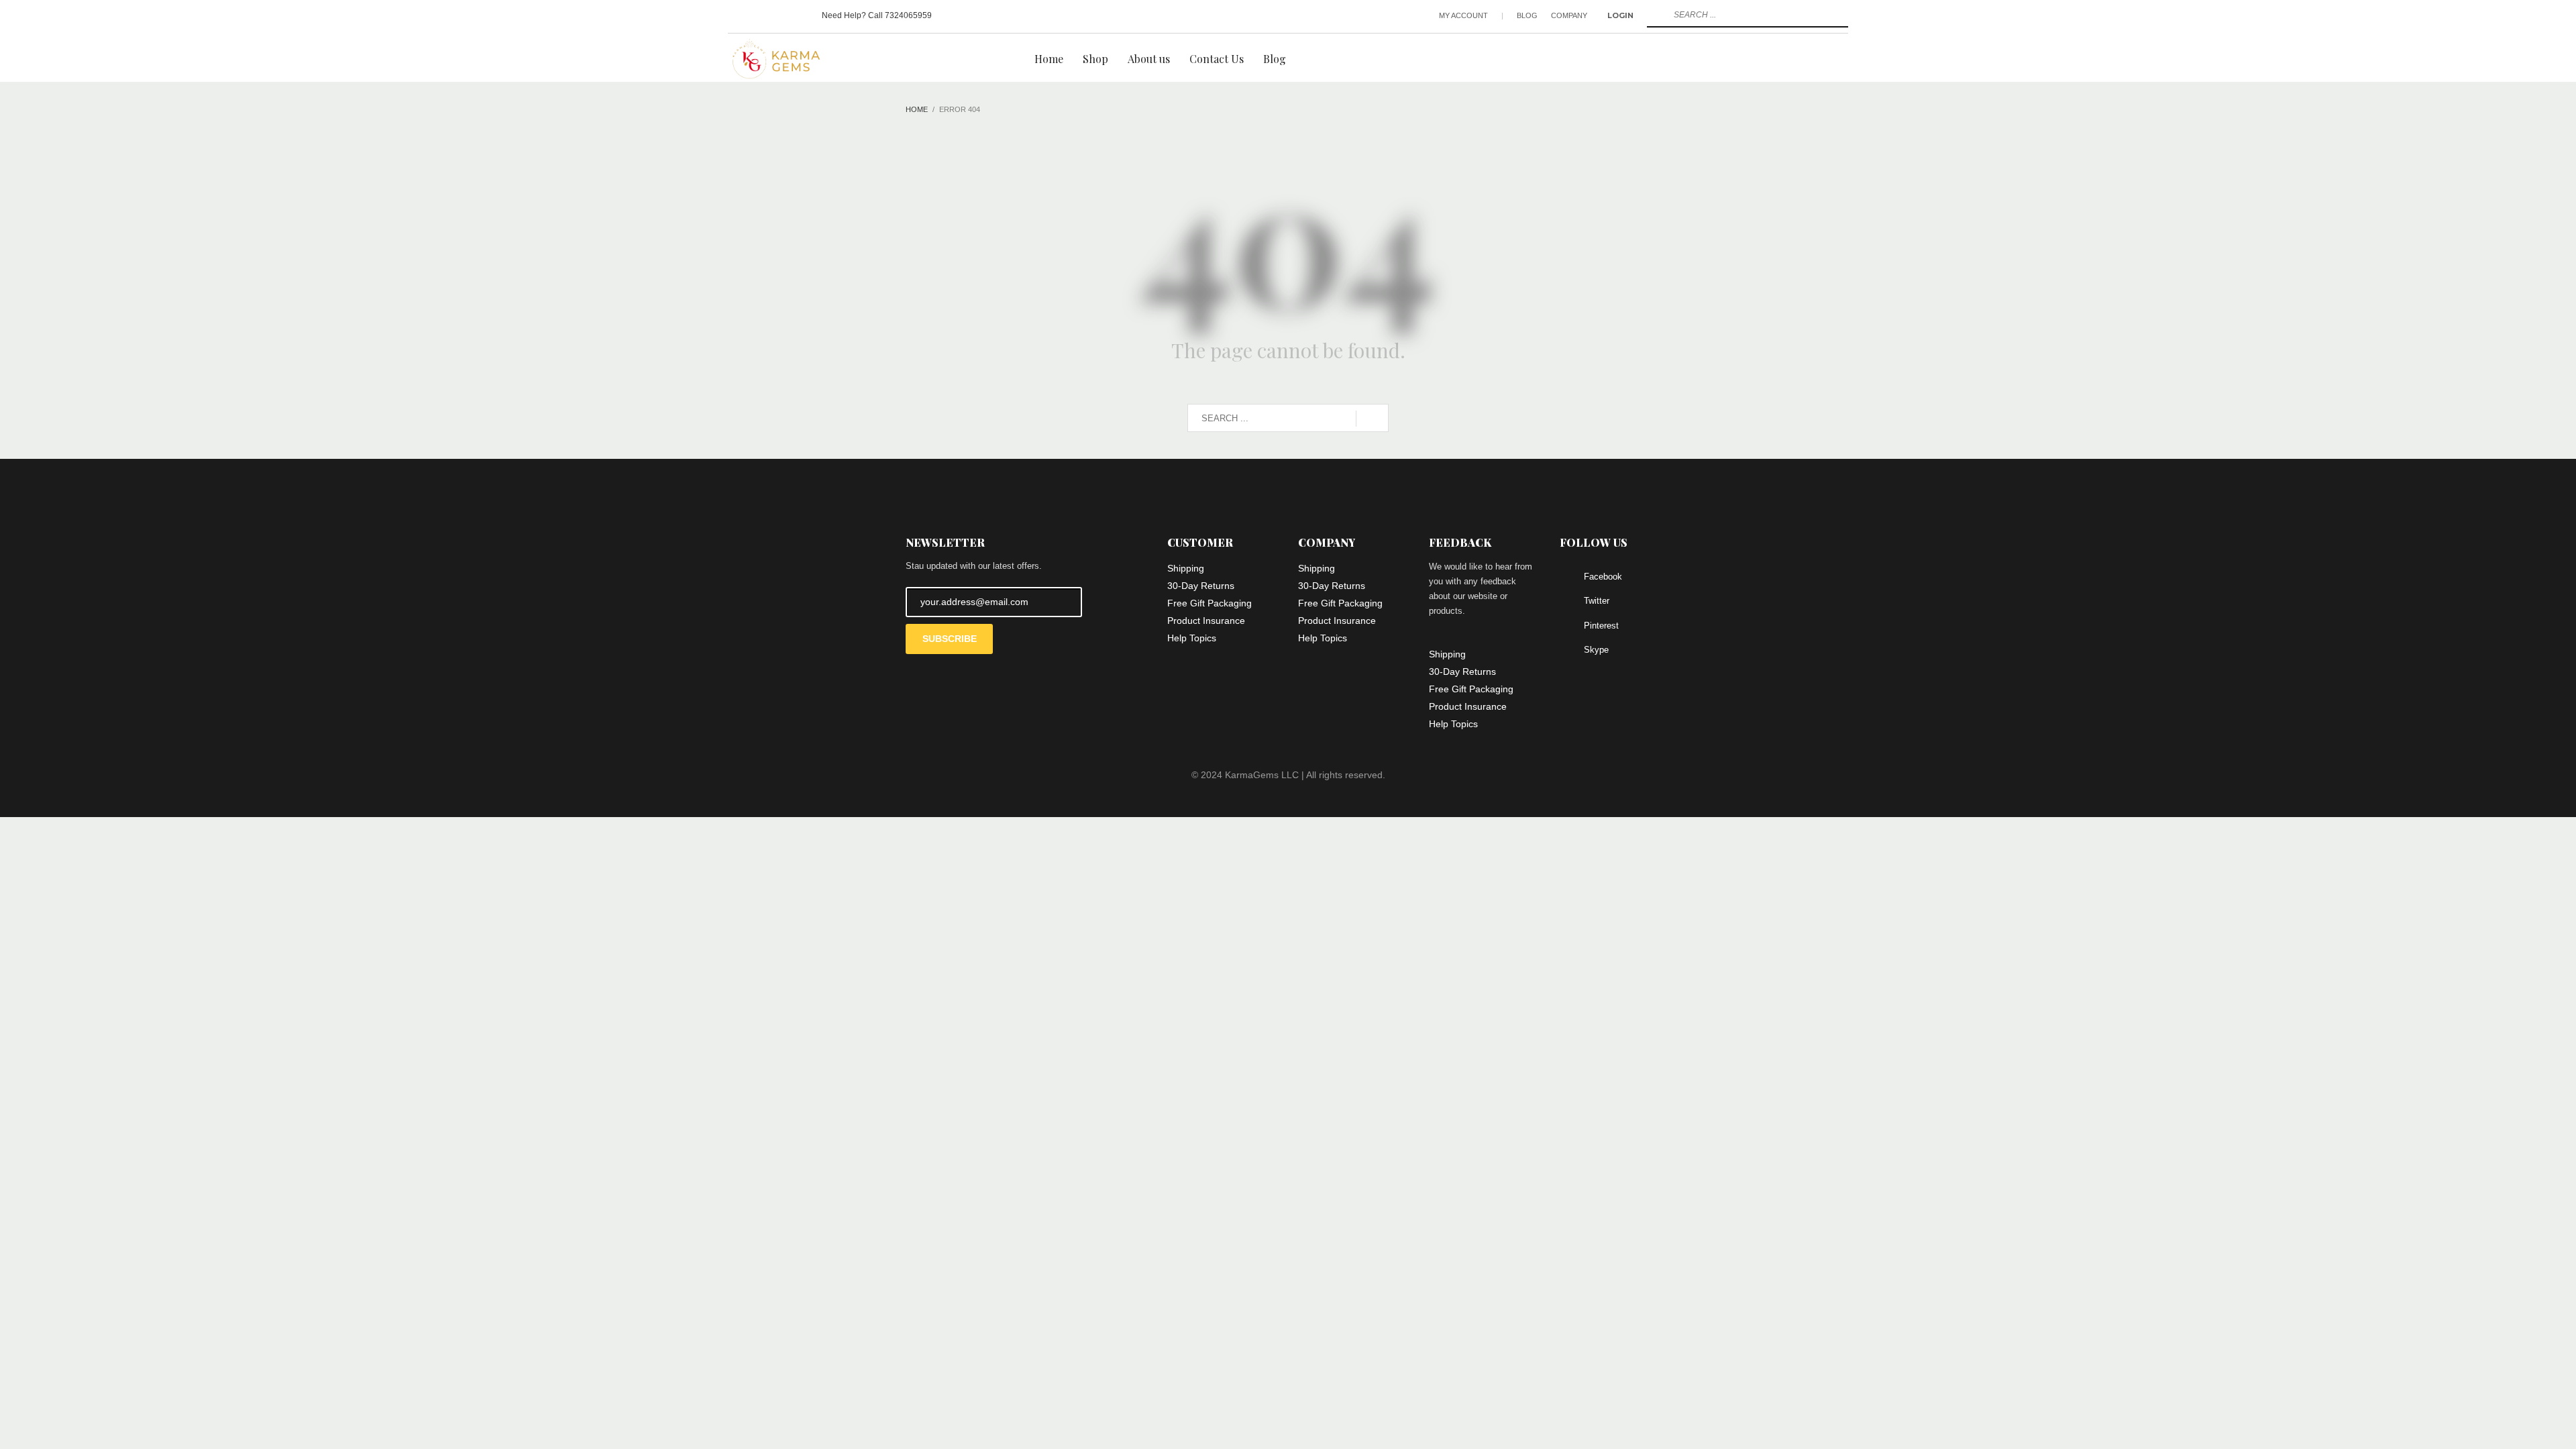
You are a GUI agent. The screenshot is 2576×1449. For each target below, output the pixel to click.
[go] (1656, 15)
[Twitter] (758, 15)
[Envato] (798, 15)
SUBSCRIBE (950, 639)
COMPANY (1569, 15)
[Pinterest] (778, 15)
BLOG (1527, 15)
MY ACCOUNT (1463, 15)
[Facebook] (738, 15)
